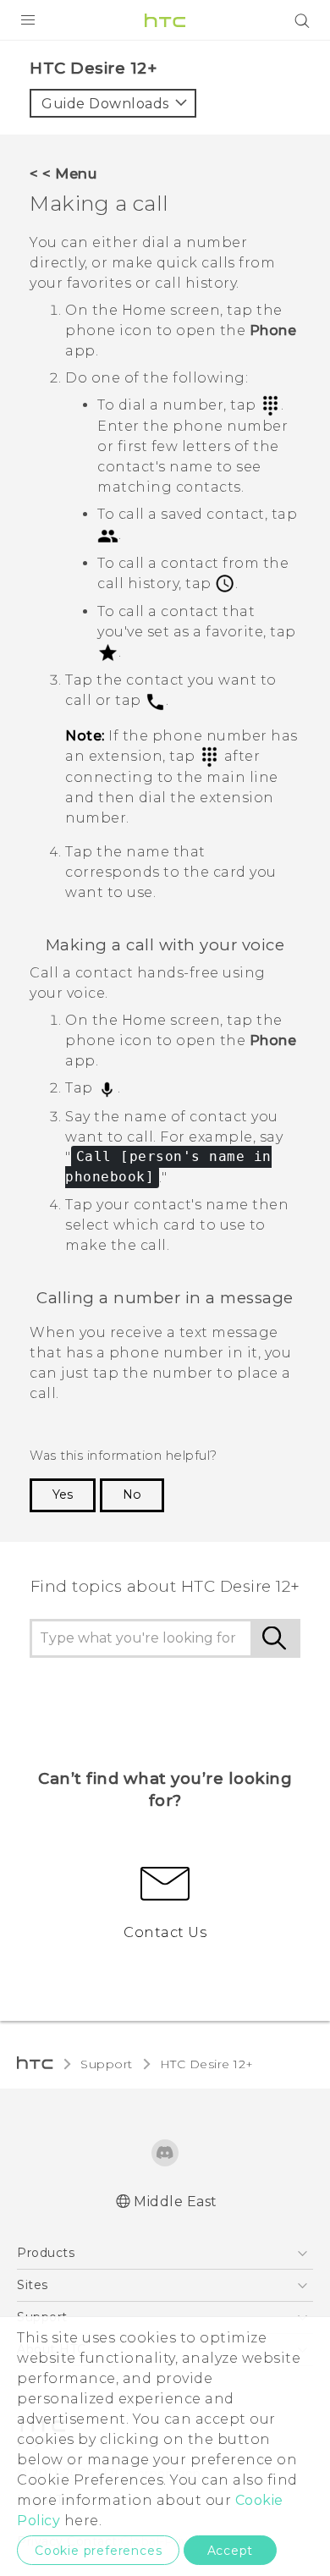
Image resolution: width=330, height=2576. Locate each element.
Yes (63, 1494)
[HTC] (165, 20)
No (132, 1494)
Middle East (176, 2202)
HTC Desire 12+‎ (207, 2064)
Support (107, 2064)
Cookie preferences (98, 2551)
